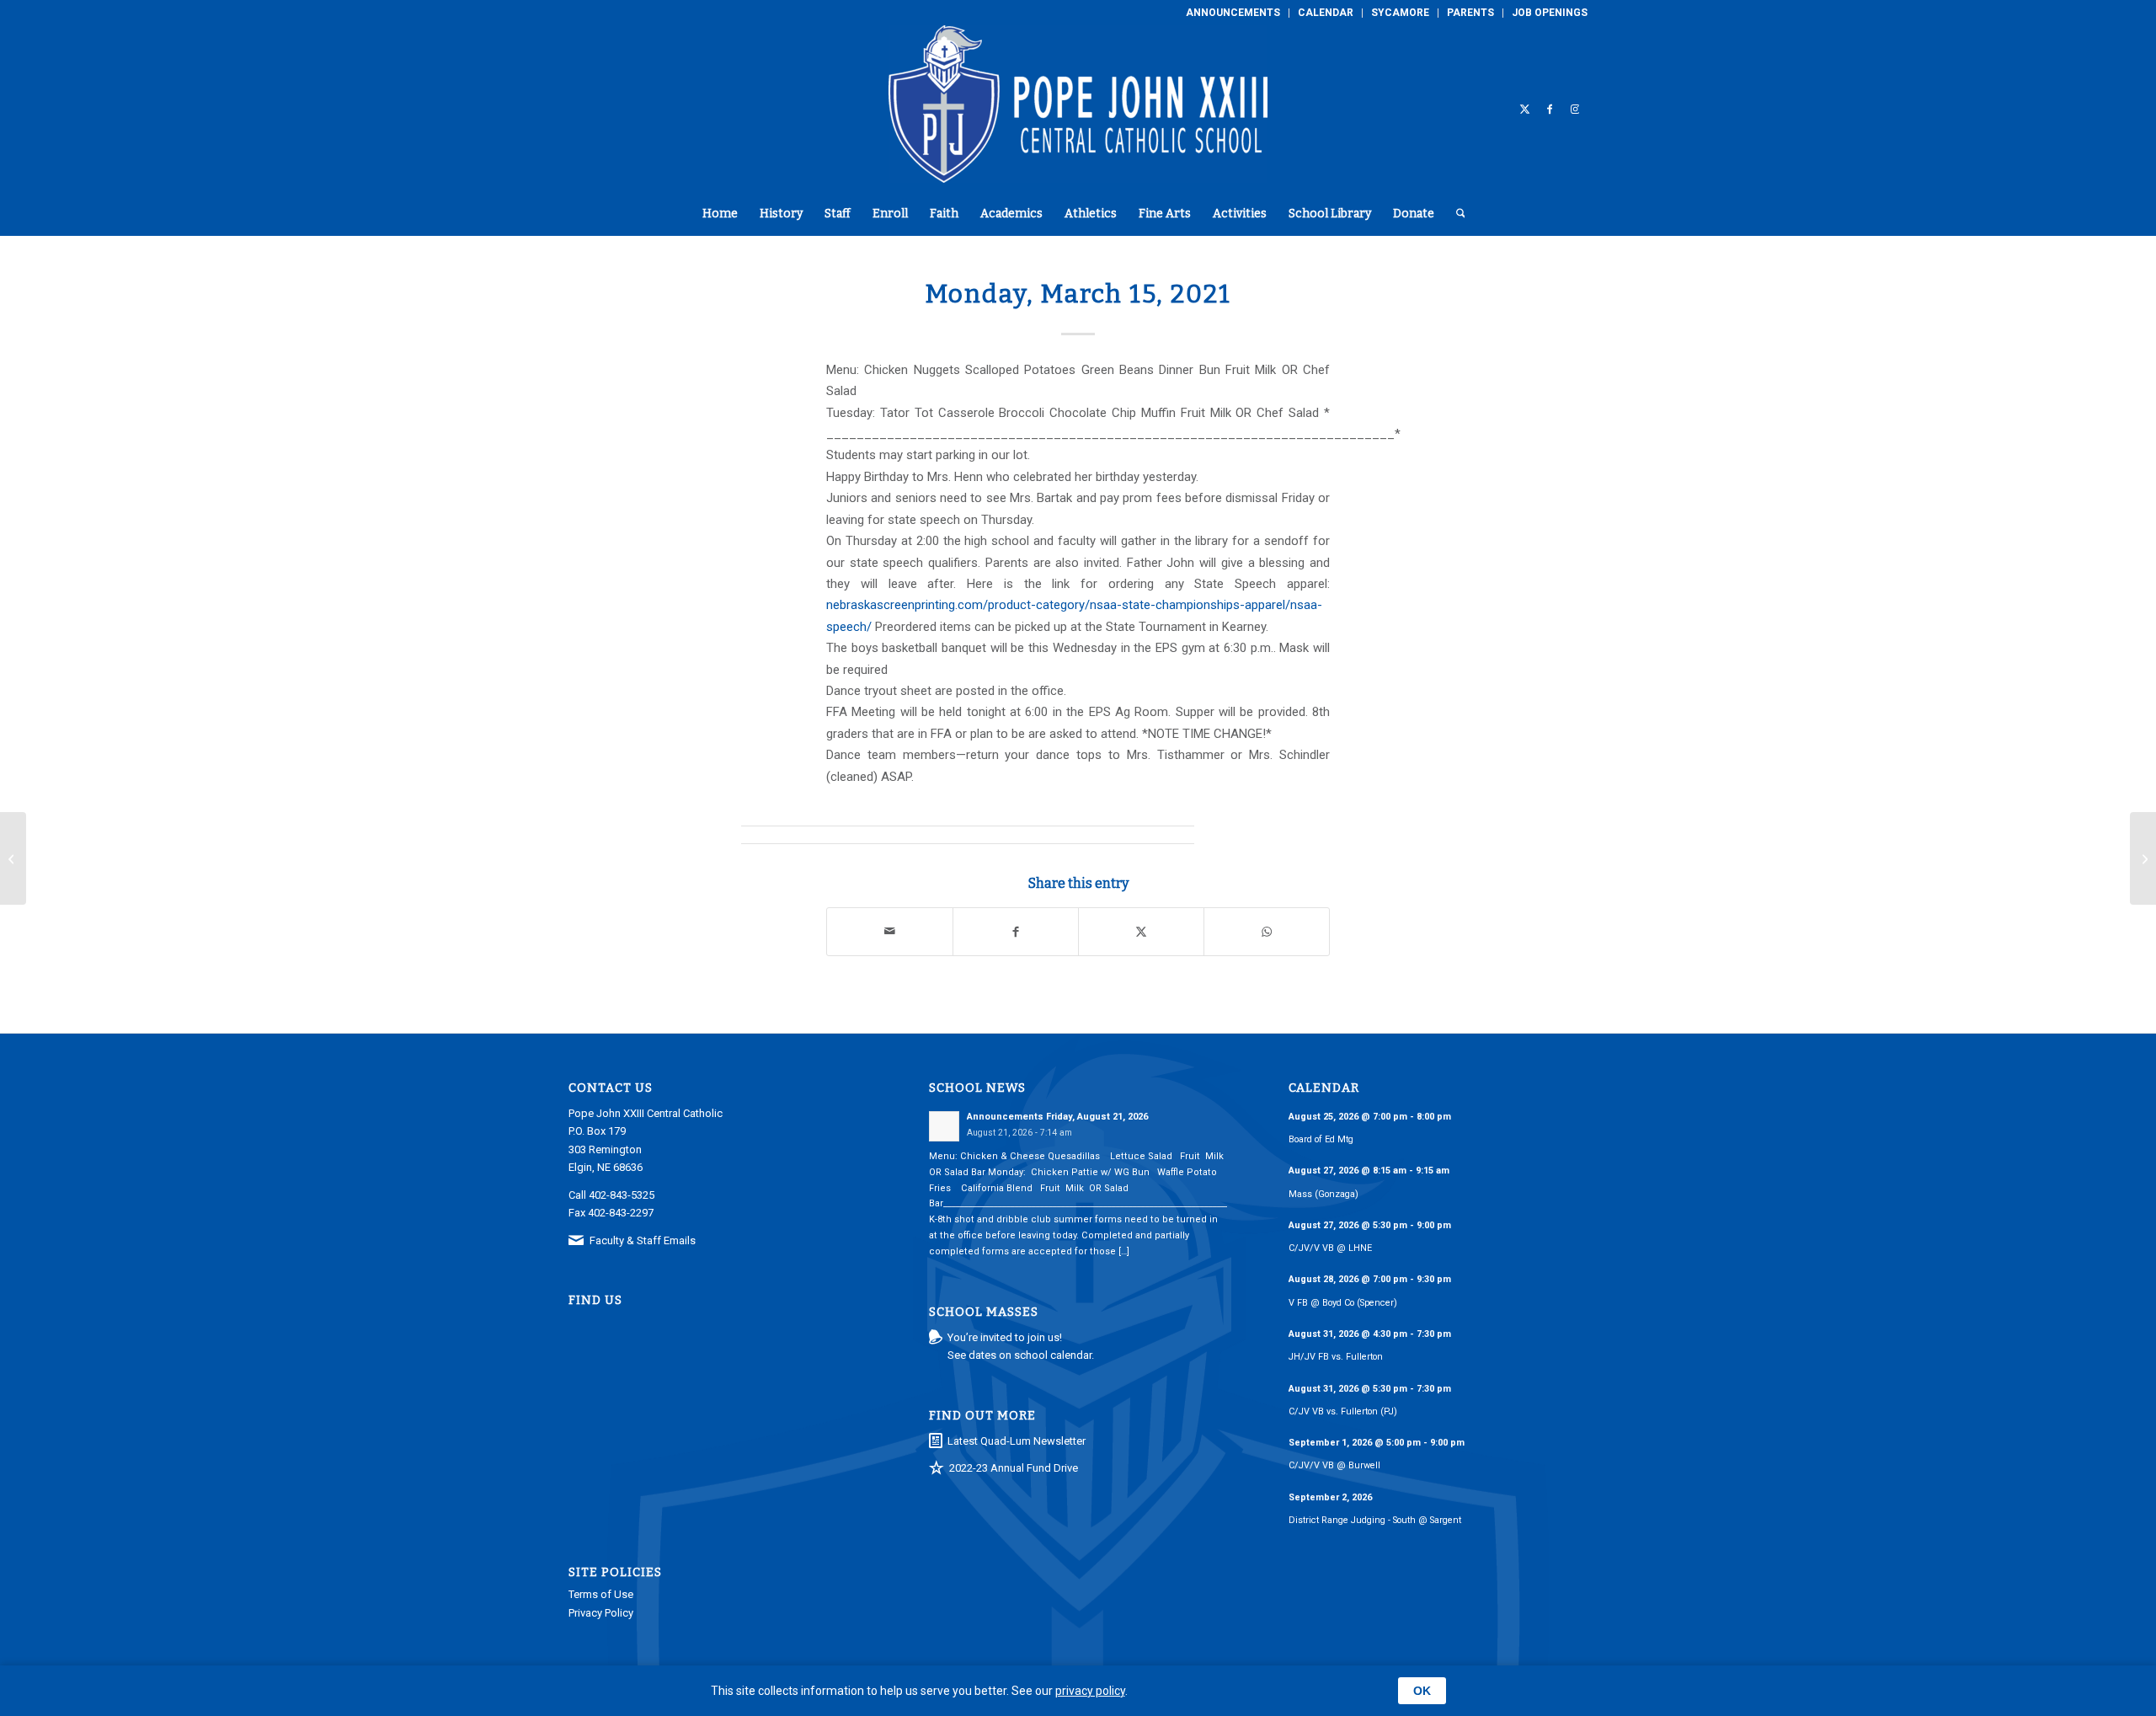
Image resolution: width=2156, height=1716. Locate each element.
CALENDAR (1326, 13)
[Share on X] (1141, 931)
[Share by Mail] (890, 931)
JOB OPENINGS (1550, 13)
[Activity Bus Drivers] (13, 858)
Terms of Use (601, 1594)
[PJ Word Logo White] (1078, 109)
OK (1422, 1691)
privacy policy (1090, 1691)
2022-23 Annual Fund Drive (1014, 1468)
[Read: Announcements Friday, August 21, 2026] (944, 1126)
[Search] (1455, 214)
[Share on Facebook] (1016, 931)
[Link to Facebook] (1550, 109)
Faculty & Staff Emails (643, 1240)
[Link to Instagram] (1575, 109)
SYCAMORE (1400, 13)
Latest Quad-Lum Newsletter (1017, 1441)
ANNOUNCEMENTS (1233, 13)
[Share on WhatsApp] (1267, 931)
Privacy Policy (601, 1613)
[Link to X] (1524, 109)
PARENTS (1470, 13)
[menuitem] (1233, 13)
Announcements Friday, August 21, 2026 (1057, 1117)
